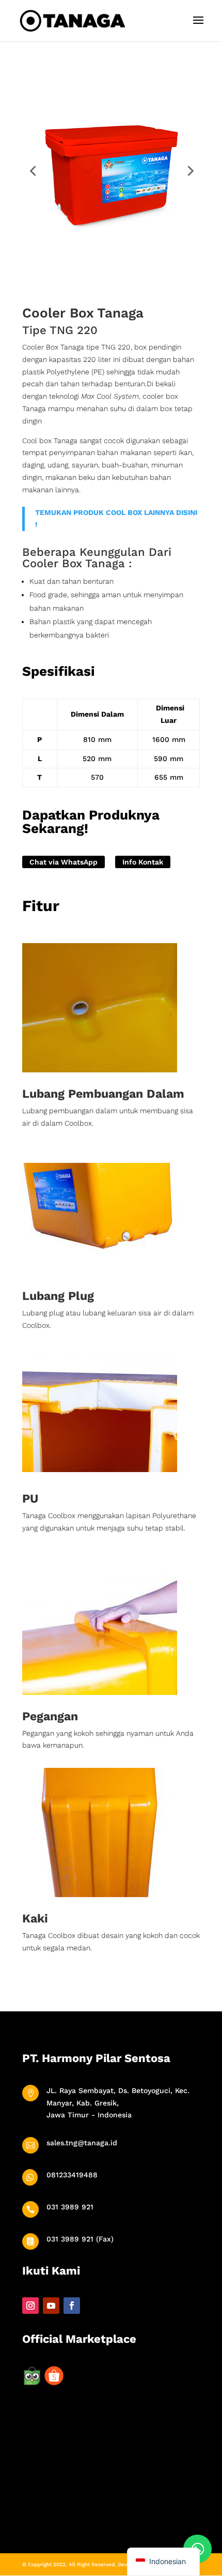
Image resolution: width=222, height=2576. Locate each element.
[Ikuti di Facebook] (72, 2306)
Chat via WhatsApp (64, 862)
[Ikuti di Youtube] (51, 2306)
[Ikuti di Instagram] (30, 2306)
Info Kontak (143, 862)
